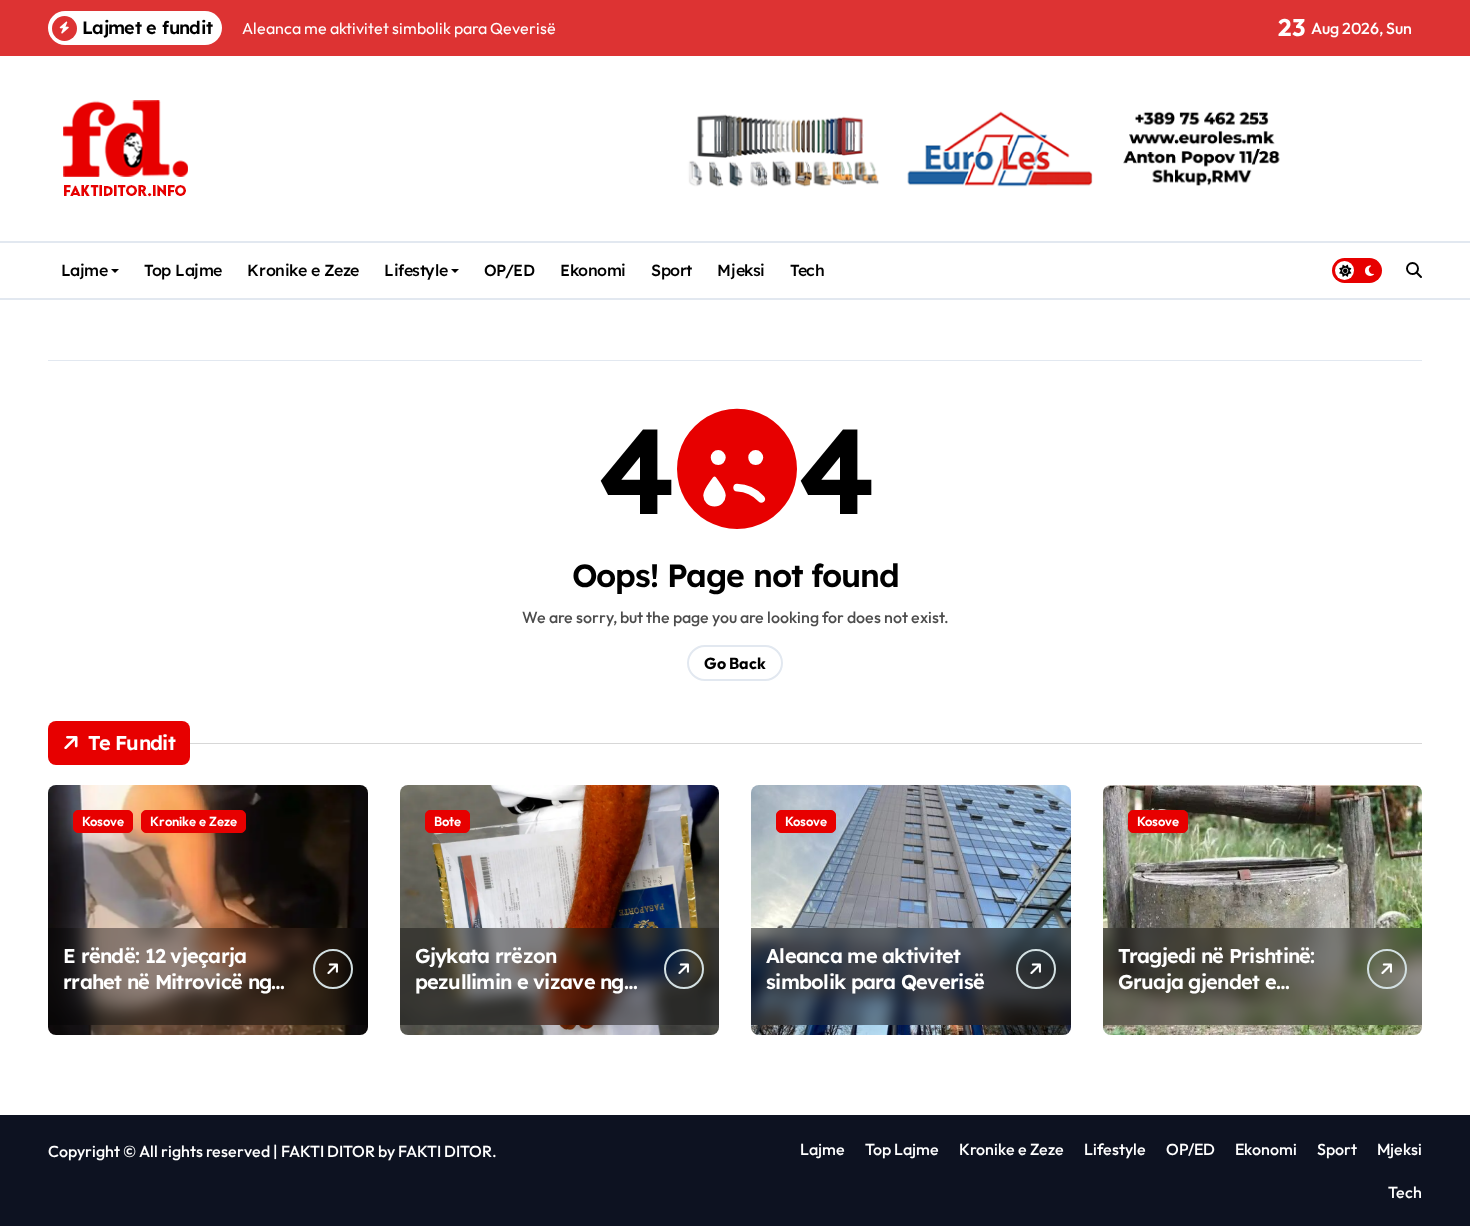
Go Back (735, 663)
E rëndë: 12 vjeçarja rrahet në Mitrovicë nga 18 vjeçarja (173, 981)
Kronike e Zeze (302, 270)
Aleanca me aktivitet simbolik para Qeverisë (875, 968)
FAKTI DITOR (328, 1151)
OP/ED (509, 270)
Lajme (84, 270)
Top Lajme (183, 270)
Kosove (103, 821)
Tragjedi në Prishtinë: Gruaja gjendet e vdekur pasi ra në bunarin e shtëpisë (1216, 994)
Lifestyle (415, 270)
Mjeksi (740, 270)
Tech (807, 270)
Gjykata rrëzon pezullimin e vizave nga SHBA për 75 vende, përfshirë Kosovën (525, 994)
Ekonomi (593, 270)
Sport (671, 270)
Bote (447, 821)
